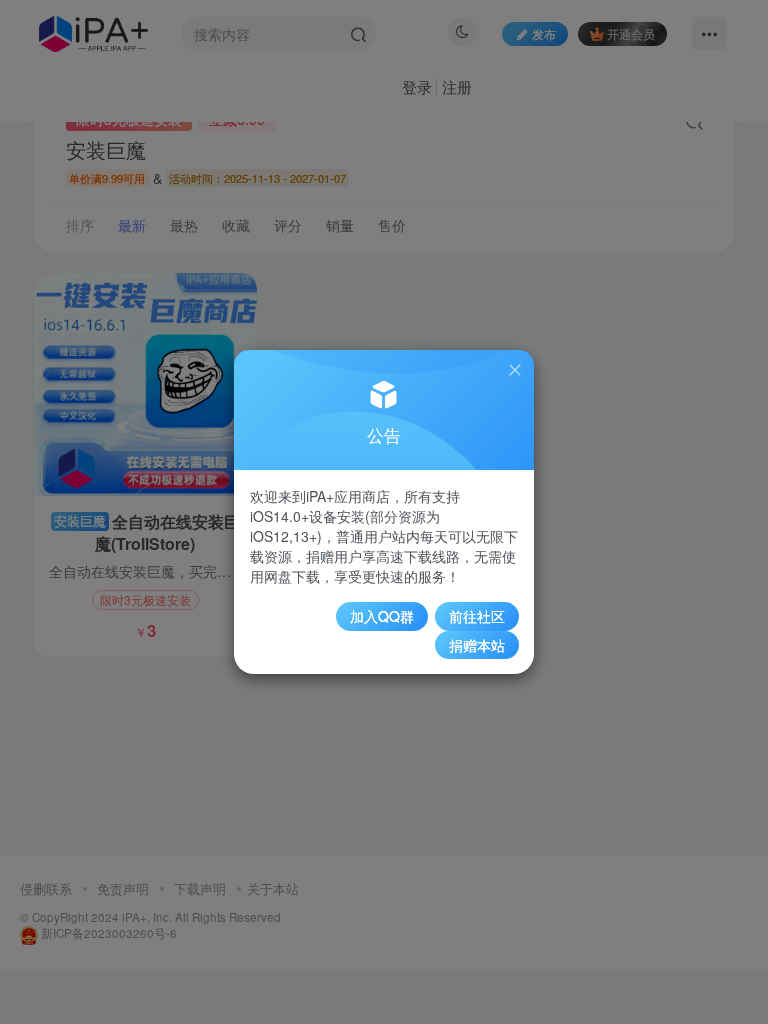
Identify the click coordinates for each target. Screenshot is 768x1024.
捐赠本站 (477, 645)
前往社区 (477, 616)
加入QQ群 (382, 616)
